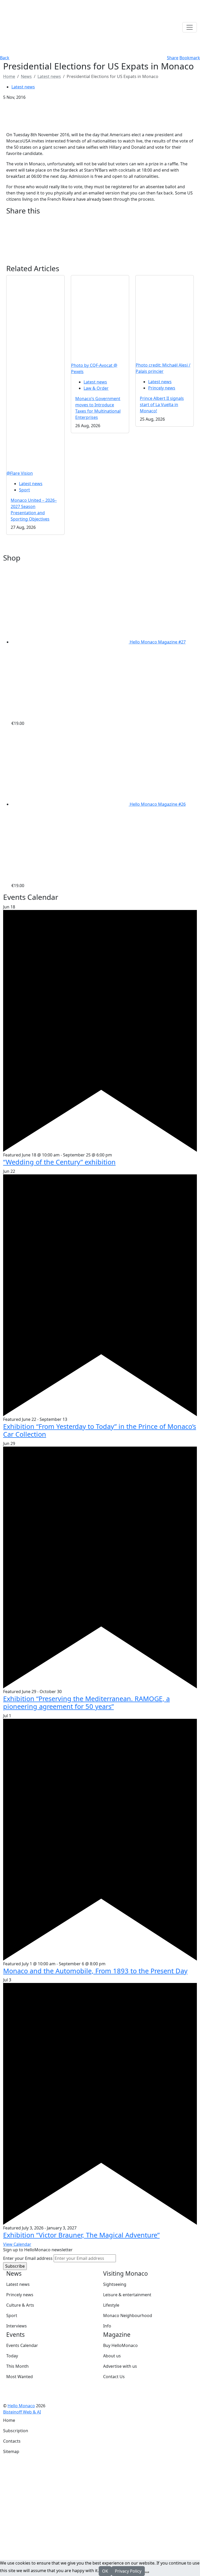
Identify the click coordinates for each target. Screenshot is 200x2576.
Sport (24, 490)
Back (5, 58)
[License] (45, 2412)
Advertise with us (120, 2366)
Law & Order (96, 388)
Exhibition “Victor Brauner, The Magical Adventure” (81, 2235)
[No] (147, 2572)
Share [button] (173, 58)
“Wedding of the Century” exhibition (59, 1162)
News (26, 76)
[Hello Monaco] (29, 27)
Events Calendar (22, 2345)
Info (107, 2326)
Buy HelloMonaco (120, 2345)
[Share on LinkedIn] (100, 248)
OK (105, 2571)
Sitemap (11, 2451)
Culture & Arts (20, 2305)
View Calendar (17, 2244)
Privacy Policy (128, 2571)
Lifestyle (111, 2305)
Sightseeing (115, 2284)
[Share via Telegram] (100, 261)
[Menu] (190, 27)
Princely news (162, 388)
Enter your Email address (28, 2258)
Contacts (12, 2441)
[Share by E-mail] (100, 234)
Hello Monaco (21, 2406)
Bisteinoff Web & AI (22, 2412)
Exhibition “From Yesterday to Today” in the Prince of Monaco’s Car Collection (100, 1430)
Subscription (16, 2431)
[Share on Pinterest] (100, 241)
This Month (17, 2366)
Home (9, 2420)
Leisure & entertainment (127, 2295)
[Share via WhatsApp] (100, 254)
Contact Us (114, 2377)
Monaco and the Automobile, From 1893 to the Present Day (95, 1971)
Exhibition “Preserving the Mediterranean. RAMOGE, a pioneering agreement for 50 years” (86, 1702)
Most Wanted (20, 2377)
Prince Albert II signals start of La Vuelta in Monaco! (162, 405)
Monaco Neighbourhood (128, 2315)
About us (112, 2356)
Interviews (17, 2326)
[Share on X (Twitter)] (100, 227)
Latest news (49, 76)
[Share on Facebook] (100, 221)
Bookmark (190, 58)
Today (12, 2356)
